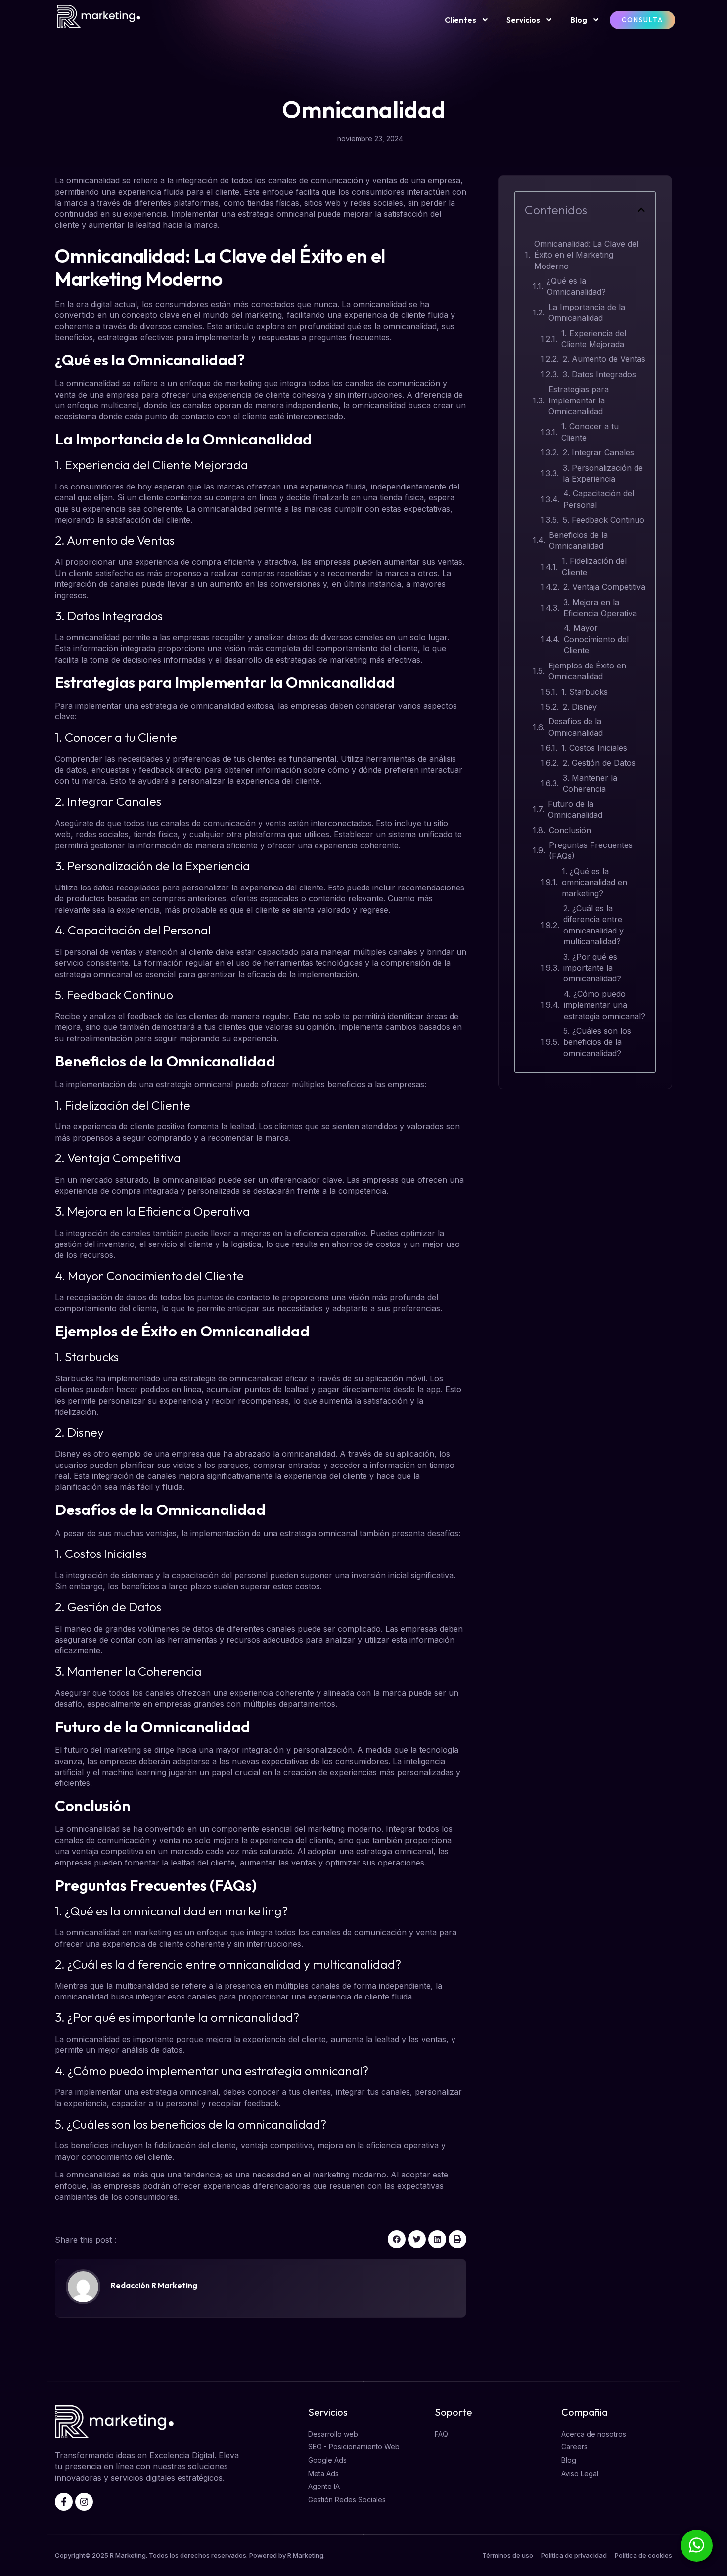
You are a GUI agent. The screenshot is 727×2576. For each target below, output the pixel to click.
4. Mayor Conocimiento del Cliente (596, 639)
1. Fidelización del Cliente (594, 566)
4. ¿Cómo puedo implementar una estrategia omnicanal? (605, 1005)
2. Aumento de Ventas (604, 359)
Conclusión (570, 830)
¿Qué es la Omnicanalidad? (576, 286)
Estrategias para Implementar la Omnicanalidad (579, 400)
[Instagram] (84, 2502)
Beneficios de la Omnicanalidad (578, 540)
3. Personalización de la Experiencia (603, 473)
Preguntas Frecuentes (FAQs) (591, 850)
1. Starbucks (585, 692)
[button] (397, 2239)
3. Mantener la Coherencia (590, 783)
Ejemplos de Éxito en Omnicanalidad (587, 671)
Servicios (523, 20)
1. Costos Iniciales (594, 748)
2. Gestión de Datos (599, 763)
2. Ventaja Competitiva (604, 587)
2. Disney (580, 707)
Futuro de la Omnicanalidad (575, 809)
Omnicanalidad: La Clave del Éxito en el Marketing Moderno (586, 255)
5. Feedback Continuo (604, 520)
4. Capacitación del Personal (599, 499)
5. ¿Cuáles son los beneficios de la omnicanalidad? (597, 1042)
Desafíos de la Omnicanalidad (576, 727)
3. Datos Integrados (599, 374)
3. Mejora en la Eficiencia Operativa (600, 608)
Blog (579, 20)
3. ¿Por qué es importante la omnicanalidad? (592, 968)
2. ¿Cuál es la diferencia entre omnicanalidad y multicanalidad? (593, 925)
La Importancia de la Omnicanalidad (587, 312)
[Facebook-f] (64, 2502)
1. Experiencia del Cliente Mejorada (594, 339)
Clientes (460, 20)
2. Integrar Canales (598, 452)
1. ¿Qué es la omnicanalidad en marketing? (594, 882)
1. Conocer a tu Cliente (590, 432)
